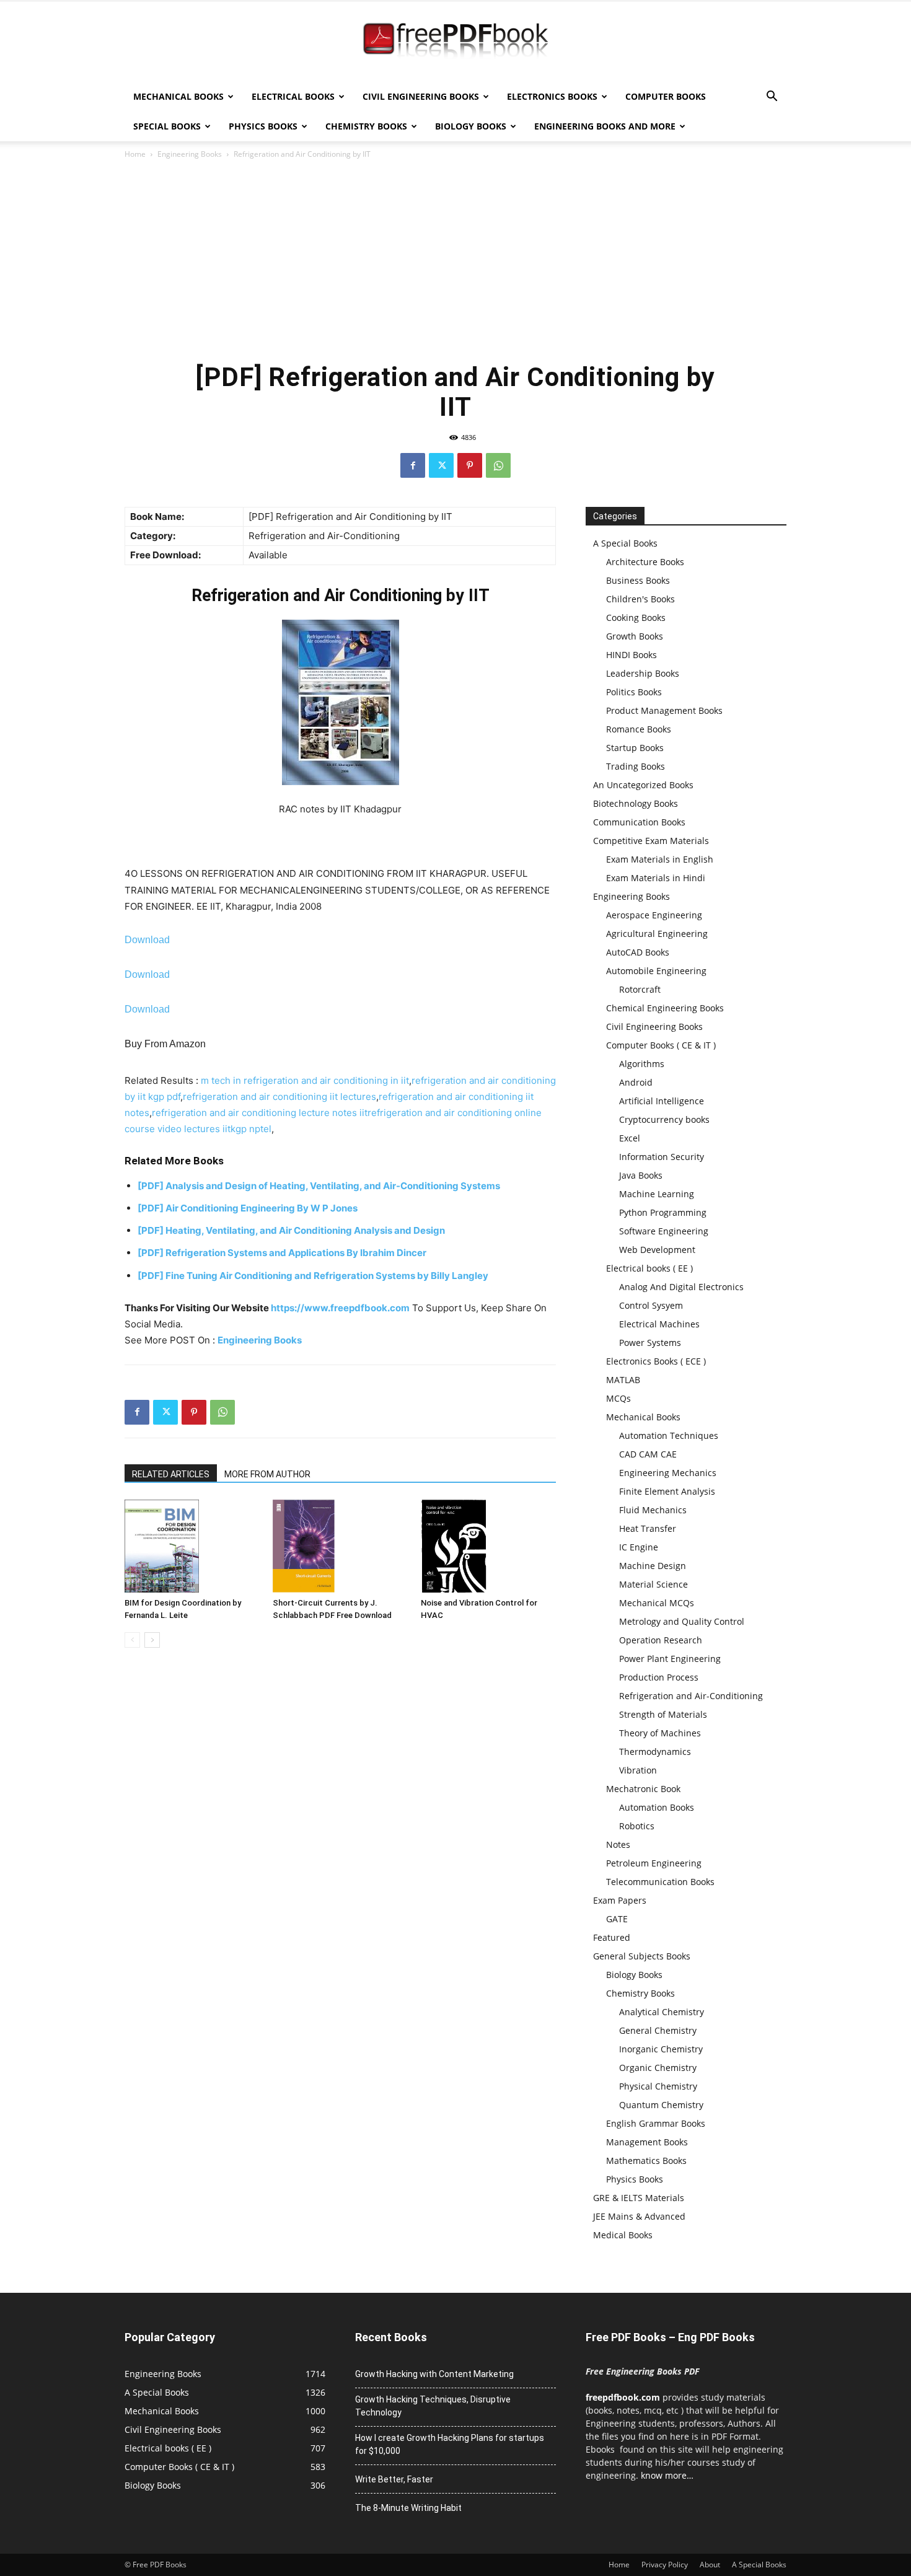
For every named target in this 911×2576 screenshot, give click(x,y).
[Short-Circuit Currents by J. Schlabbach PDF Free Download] (340, 1546)
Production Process (659, 1677)
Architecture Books (645, 562)
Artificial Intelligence (662, 1101)
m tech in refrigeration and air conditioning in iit (305, 1080)
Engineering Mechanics (668, 1473)
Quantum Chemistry (661, 2105)
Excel (630, 1138)
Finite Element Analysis (667, 1491)
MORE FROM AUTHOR (267, 1474)
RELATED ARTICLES (171, 1474)
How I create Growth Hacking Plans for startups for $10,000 (450, 2444)
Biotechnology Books (636, 803)
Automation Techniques (669, 1435)
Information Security (662, 1157)
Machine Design (653, 1566)
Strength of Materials (663, 1714)
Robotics (637, 1826)
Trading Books (636, 766)
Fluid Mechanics (653, 1510)
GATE (617, 1919)
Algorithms (642, 1064)
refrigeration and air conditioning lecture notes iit (260, 1113)
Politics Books (634, 692)
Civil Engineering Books (421, 96)
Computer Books (666, 96)
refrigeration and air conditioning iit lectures (279, 1097)
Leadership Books (643, 673)
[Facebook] (413, 465)
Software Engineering (664, 1231)
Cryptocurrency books (664, 1119)
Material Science (654, 1584)
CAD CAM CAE (648, 1454)
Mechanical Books (178, 96)
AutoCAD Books (638, 952)
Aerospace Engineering (654, 915)
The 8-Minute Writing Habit (408, 2508)
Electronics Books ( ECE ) (656, 1361)
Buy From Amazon (165, 1044)
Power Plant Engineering (670, 1659)
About (710, 2565)
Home (135, 154)
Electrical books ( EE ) (649, 1268)
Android (636, 1082)
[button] (772, 98)
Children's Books (640, 599)
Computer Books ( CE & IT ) (661, 1045)
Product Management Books (664, 710)
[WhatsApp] (498, 465)
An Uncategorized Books (643, 785)
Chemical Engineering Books (665, 1008)
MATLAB (623, 1380)
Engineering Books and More (605, 126)
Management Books (647, 2142)
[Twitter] (441, 465)
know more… (667, 2475)
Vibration (638, 1770)
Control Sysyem (651, 1305)
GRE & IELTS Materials (639, 2198)
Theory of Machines (660, 1733)
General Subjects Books (642, 1956)
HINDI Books (632, 655)
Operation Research (661, 1640)
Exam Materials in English (660, 859)
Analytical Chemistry (662, 2012)
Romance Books (639, 729)
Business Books (638, 580)
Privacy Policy (665, 2565)
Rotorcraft (640, 989)
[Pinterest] (470, 465)
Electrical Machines (659, 1324)
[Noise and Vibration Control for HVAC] (488, 1546)
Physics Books (263, 126)
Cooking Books (636, 618)
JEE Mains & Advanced (639, 2216)
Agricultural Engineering (657, 934)
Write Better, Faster (394, 2479)
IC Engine (639, 1547)
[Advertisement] (455, 260)
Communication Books (639, 822)
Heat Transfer (648, 1528)
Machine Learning (657, 1194)
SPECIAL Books (167, 126)
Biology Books (471, 126)
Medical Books (623, 2235)
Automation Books (657, 1807)
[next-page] (152, 1640)
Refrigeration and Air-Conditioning (691, 1696)
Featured (612, 1937)
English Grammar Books (656, 2123)
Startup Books (635, 748)
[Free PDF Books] (455, 42)
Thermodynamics (655, 1752)
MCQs (618, 1398)
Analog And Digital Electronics (681, 1287)
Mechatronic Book (643, 1789)
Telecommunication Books (660, 1882)
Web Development (657, 1250)
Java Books (641, 1175)
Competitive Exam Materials (651, 841)
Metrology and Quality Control (682, 1621)
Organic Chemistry (658, 2068)
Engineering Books (190, 154)
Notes (618, 1844)
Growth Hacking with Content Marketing (434, 2374)
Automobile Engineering (656, 971)
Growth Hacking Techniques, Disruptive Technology (433, 2406)
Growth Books (635, 636)
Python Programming (663, 1212)
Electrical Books (293, 96)
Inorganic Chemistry (661, 2049)
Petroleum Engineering (654, 1863)
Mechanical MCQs (657, 1603)
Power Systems (650, 1343)
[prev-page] (132, 1640)
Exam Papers (620, 1900)
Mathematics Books (646, 2161)
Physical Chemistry (658, 2086)
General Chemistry (658, 2030)
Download (147, 940)
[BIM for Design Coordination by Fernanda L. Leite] (192, 1546)
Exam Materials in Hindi (656, 878)
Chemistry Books (366, 126)
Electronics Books (552, 96)
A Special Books (625, 543)
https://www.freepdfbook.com (340, 1308)
